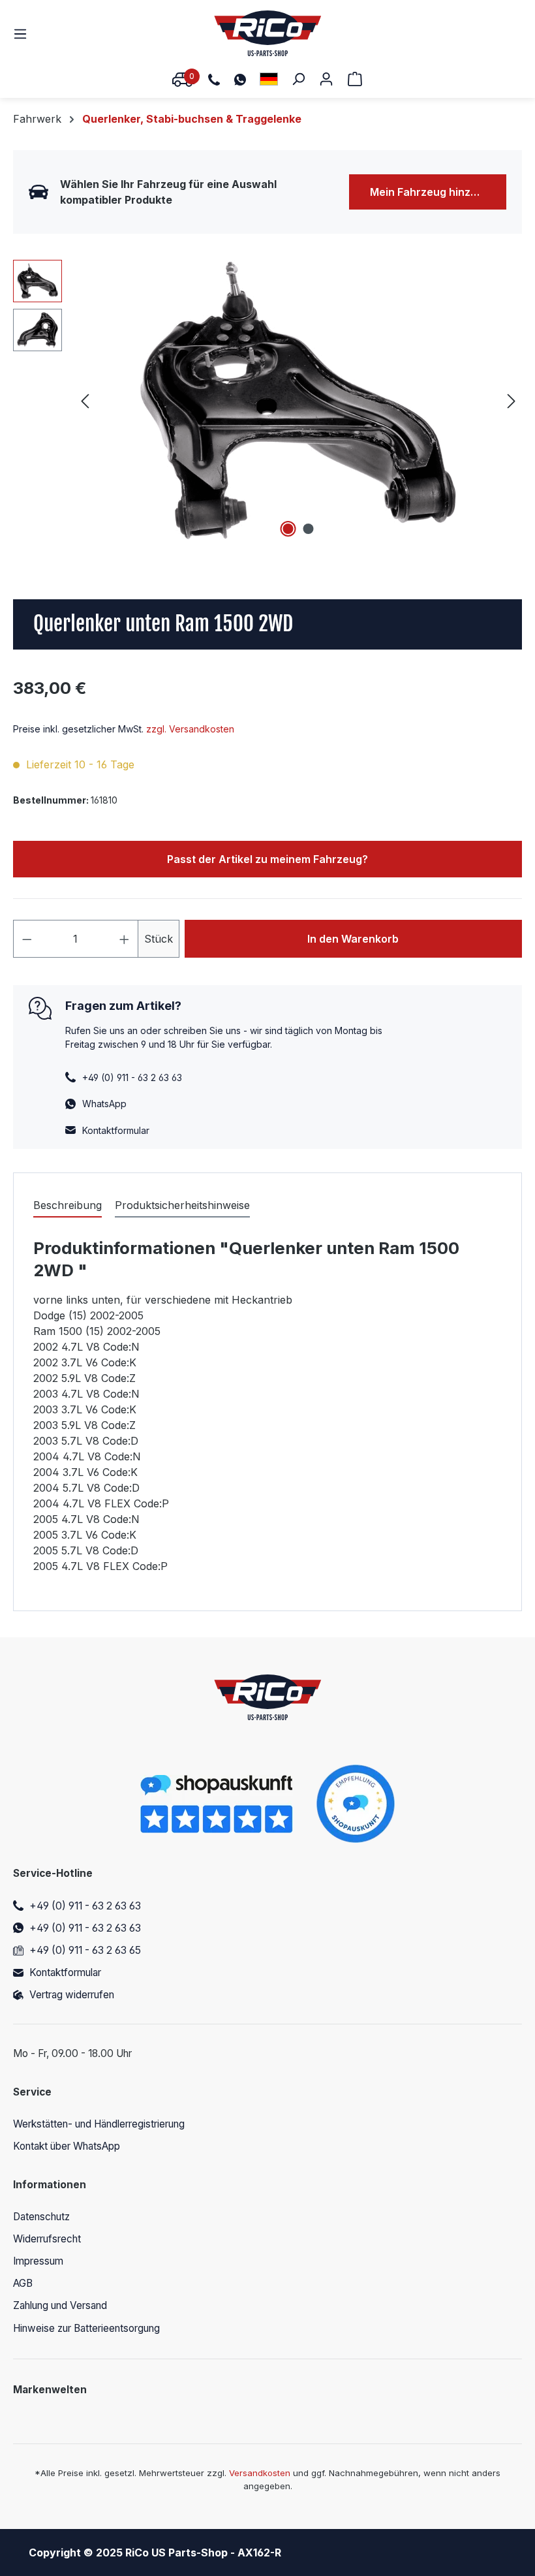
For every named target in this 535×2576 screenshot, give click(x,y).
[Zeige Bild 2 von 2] (309, 529)
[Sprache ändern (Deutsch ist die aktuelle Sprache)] (269, 79)
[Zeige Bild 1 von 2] (288, 529)
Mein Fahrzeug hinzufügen (438, 192)
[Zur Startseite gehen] (268, 33)
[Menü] (24, 33)
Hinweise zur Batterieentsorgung (86, 2328)
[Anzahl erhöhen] (125, 939)
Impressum (38, 2261)
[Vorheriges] (85, 401)
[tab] (68, 1206)
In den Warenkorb (353, 939)
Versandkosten (260, 2473)
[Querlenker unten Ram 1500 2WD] (298, 400)
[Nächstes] (512, 401)
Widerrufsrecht (47, 2239)
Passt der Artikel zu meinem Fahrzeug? (267, 859)
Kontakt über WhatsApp (67, 2146)
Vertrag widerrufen (72, 1995)
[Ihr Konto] (326, 78)
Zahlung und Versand (60, 2305)
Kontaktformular (116, 1130)
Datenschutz (41, 2217)
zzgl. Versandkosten (190, 729)
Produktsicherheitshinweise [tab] (182, 1205)
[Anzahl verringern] (27, 939)
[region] (267, 400)
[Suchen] (298, 78)
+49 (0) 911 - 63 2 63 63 (85, 1906)
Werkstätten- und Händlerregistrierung (99, 2124)
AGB (23, 2283)
